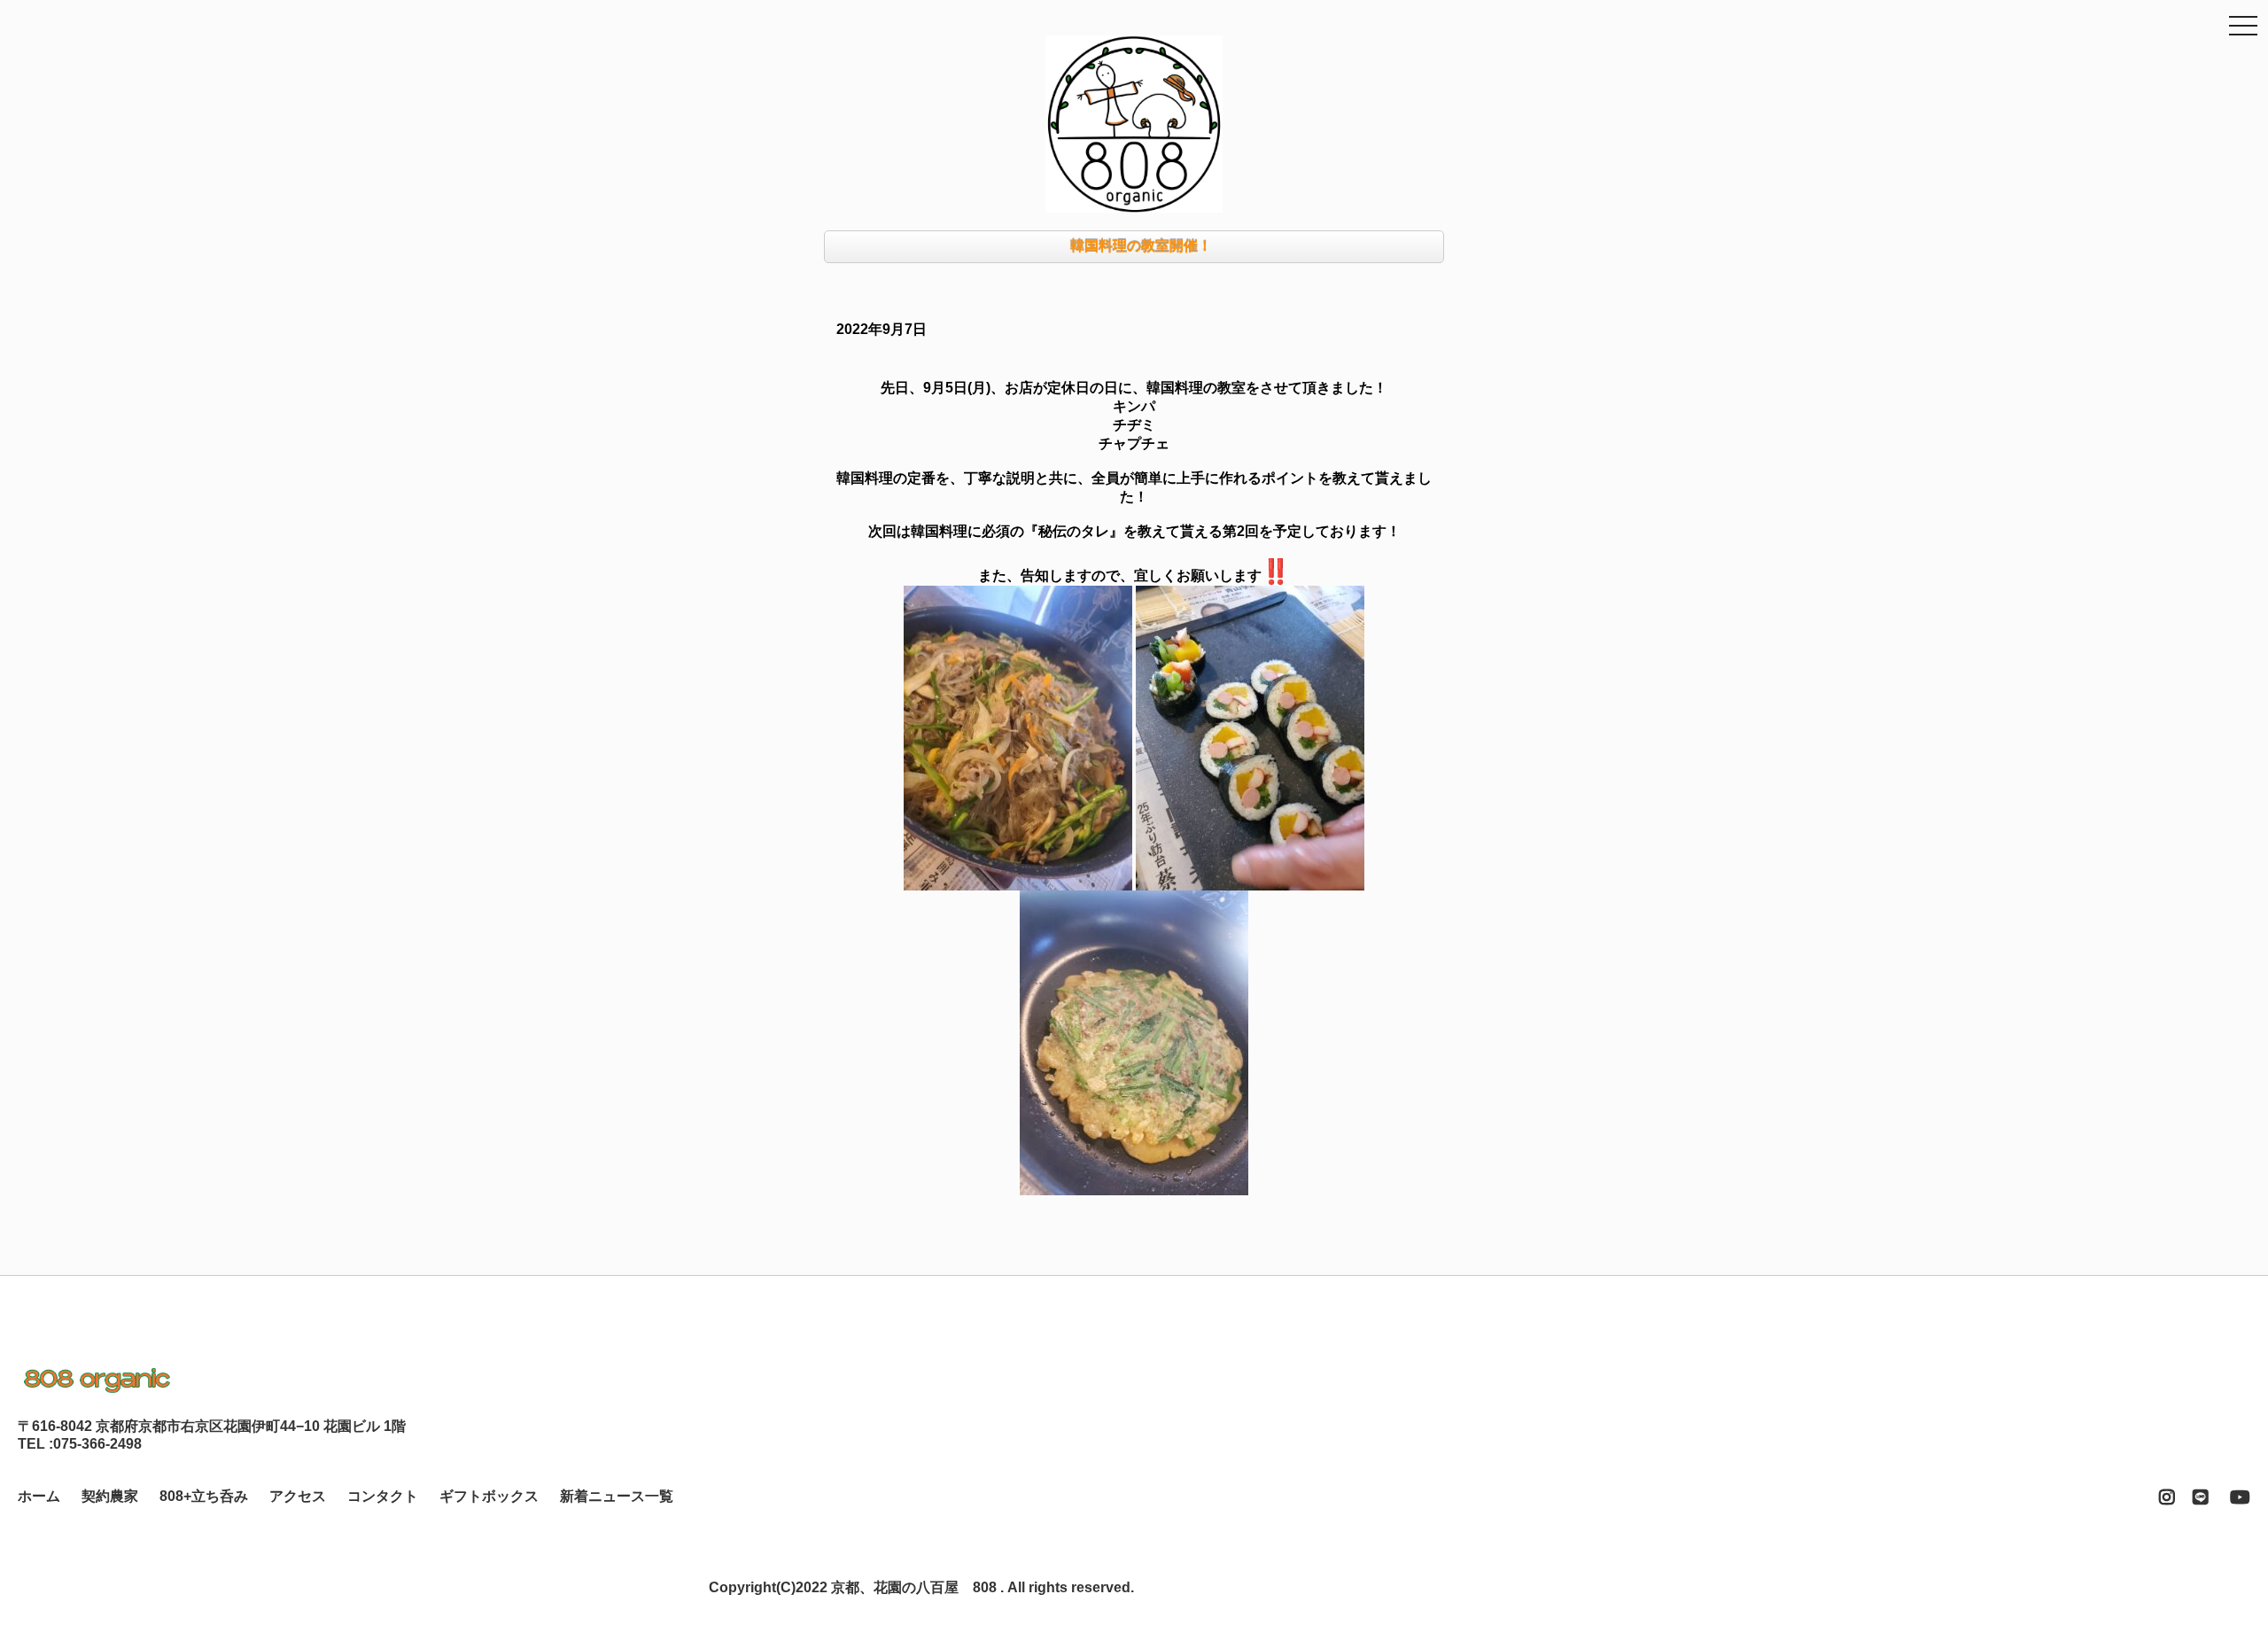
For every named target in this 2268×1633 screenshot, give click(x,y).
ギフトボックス (489, 1496)
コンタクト (383, 1496)
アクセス (298, 1496)
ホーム (39, 1496)
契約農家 (110, 1496)
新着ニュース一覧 (617, 1496)
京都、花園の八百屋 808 (914, 1587)
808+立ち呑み (204, 1496)
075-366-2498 (97, 1444)
